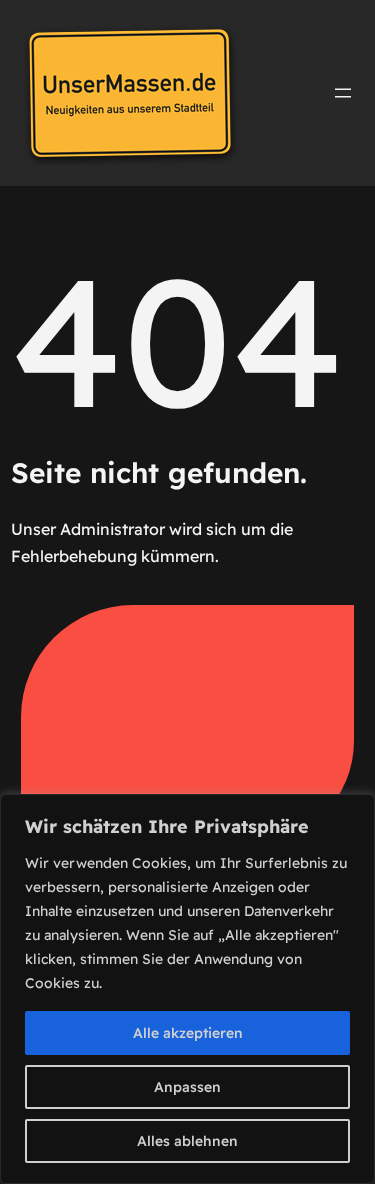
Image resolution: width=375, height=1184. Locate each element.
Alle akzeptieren (188, 1033)
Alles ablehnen (187, 1141)
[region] (187, 989)
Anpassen (187, 1087)
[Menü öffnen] (343, 93)
